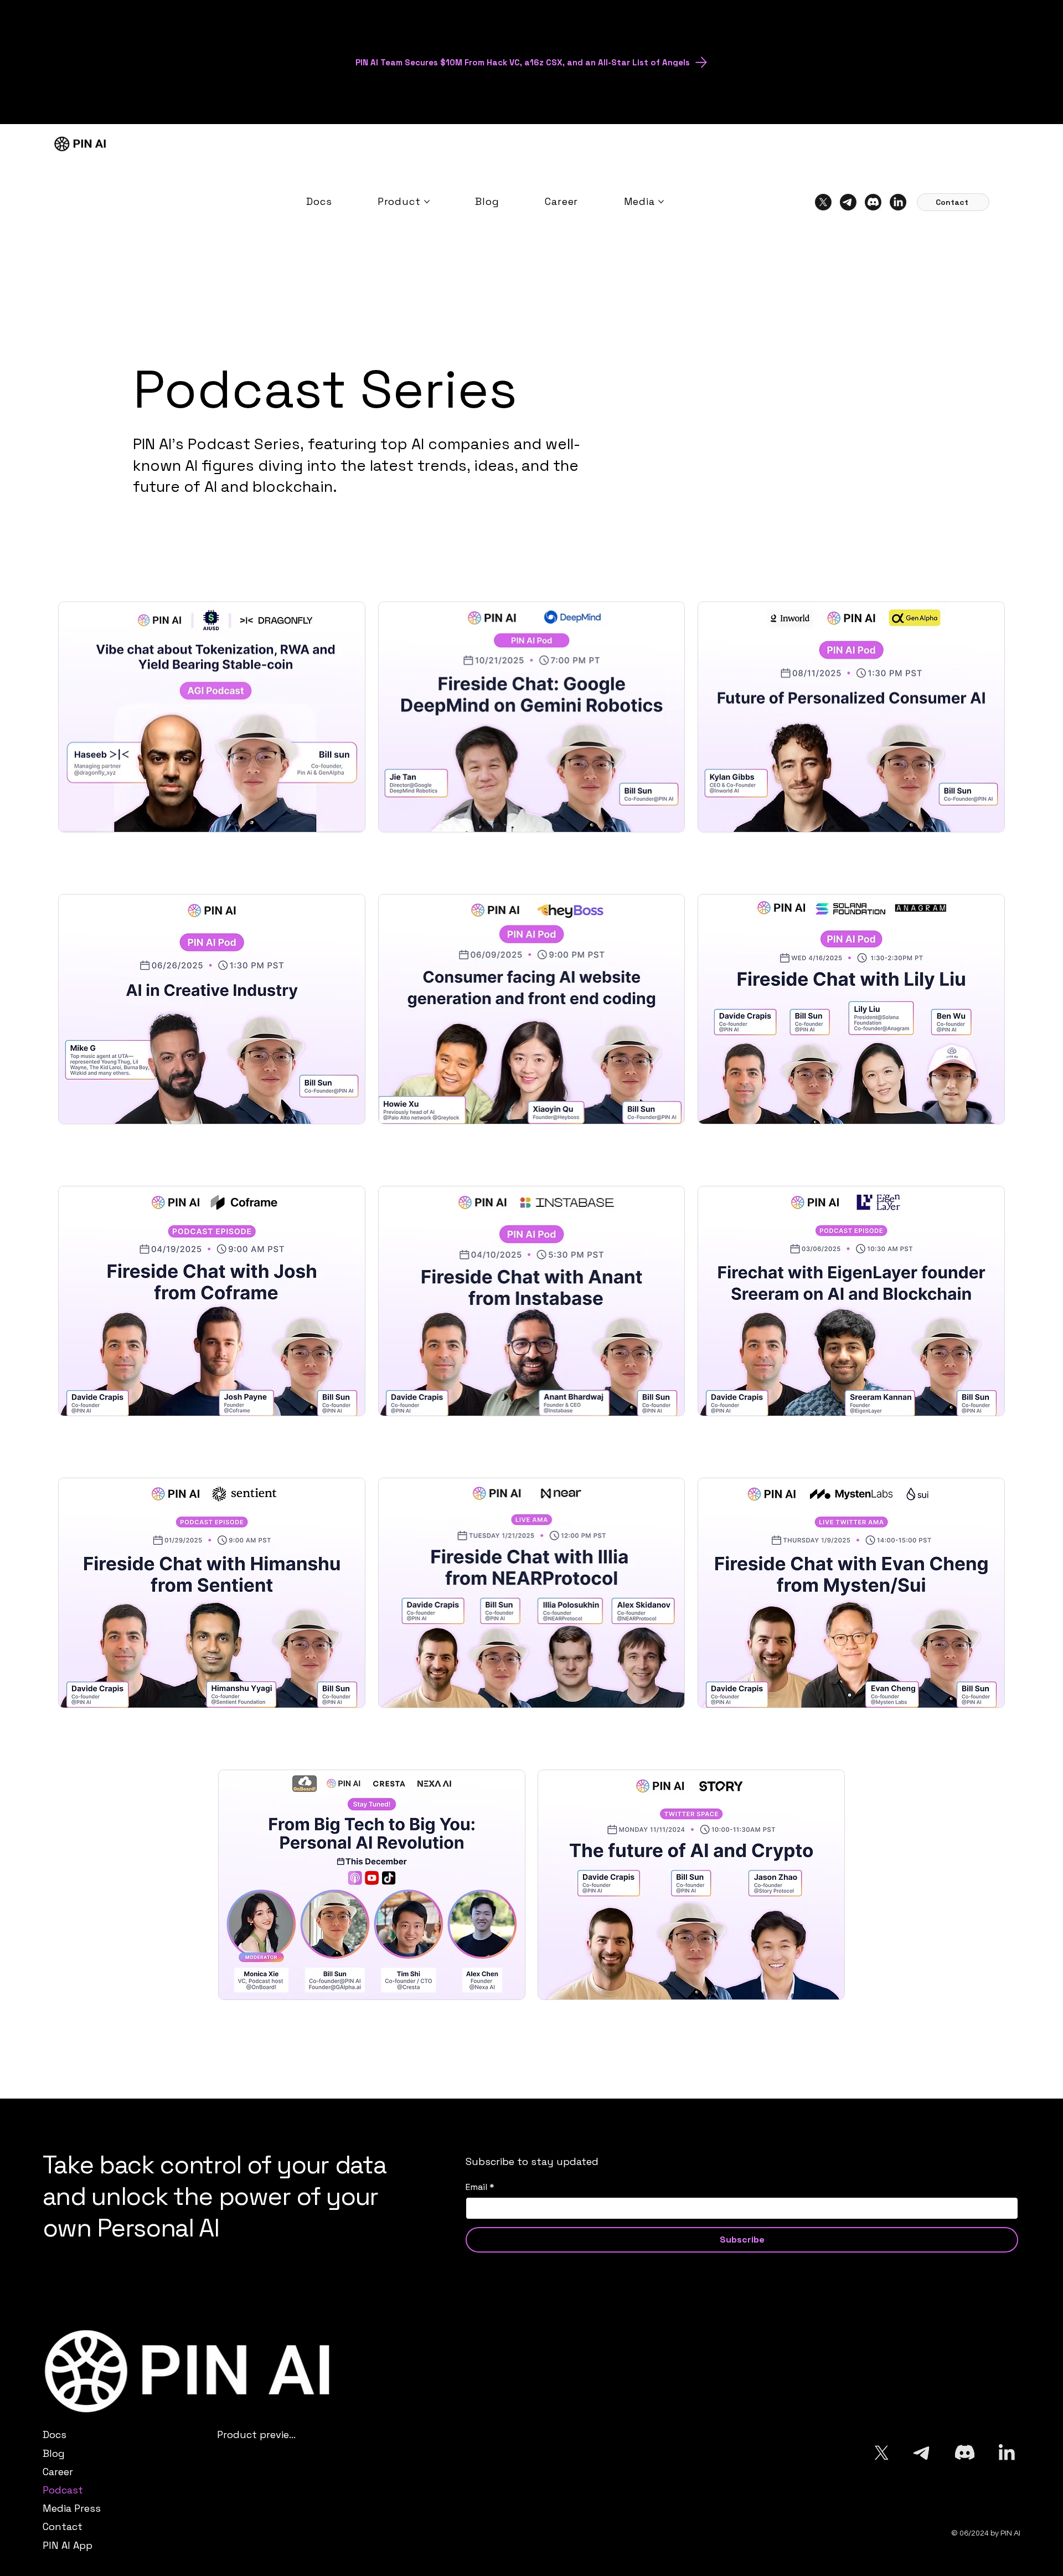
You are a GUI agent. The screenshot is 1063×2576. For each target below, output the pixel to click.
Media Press (72, 2508)
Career (58, 2472)
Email (480, 2187)
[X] (823, 202)
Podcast (63, 2490)
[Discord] (873, 202)
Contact (63, 2526)
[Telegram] (848, 202)
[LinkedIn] (898, 202)
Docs (55, 2434)
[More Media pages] (661, 202)
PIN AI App (68, 2545)
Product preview (256, 2434)
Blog (54, 2453)
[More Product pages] (427, 202)
